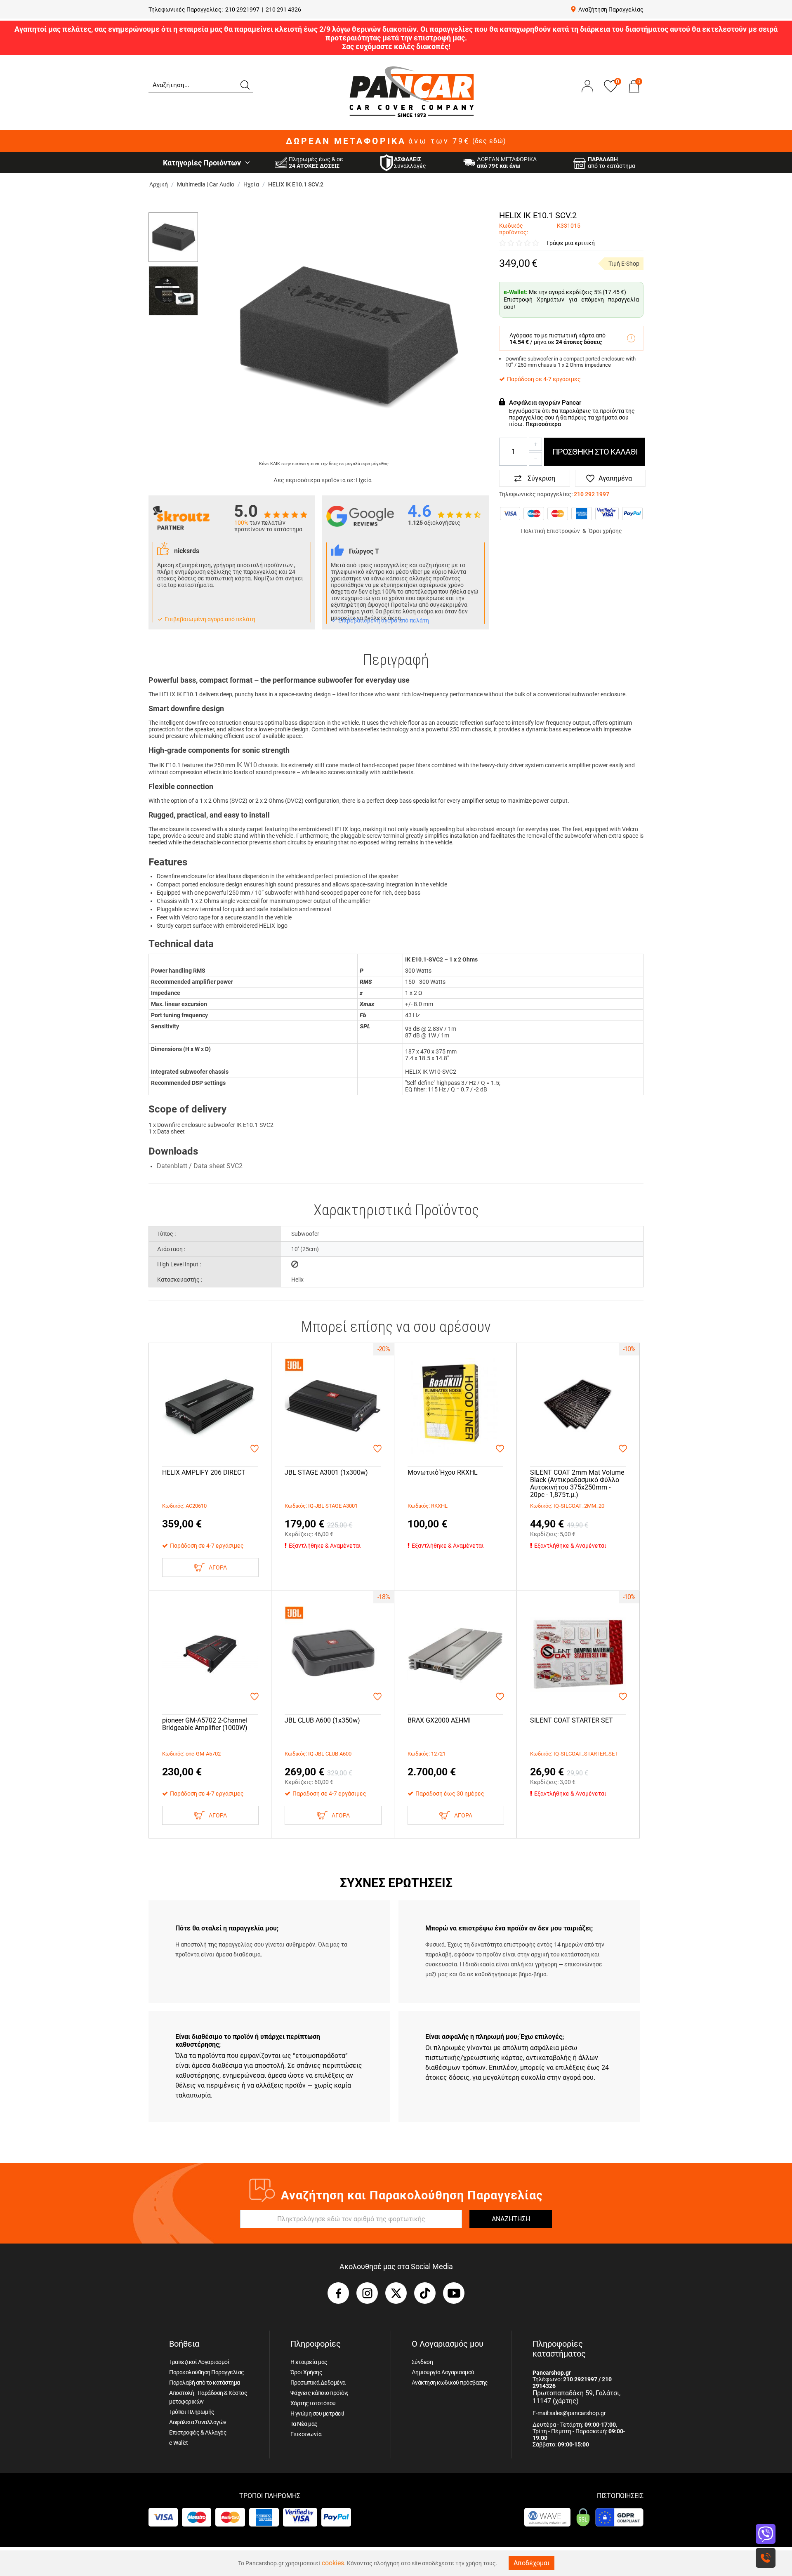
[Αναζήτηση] (245, 84)
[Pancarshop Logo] (412, 91)
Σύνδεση (422, 2362)
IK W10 (247, 765)
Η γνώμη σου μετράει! (317, 2413)
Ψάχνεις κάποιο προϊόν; (319, 2393)
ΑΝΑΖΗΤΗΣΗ (511, 2219)
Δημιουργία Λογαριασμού (443, 2372)
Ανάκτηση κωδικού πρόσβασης (450, 2383)
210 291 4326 (283, 9)
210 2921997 (242, 9)
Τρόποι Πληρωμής (192, 2412)
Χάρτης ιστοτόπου (313, 2403)
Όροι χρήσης (605, 531)
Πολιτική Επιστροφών (550, 531)
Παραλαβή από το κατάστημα (205, 2383)
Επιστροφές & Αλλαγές (198, 2432)
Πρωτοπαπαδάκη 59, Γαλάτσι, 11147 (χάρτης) (576, 2397)
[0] (634, 94)
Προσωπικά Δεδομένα (318, 2383)
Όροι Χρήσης (306, 2372)
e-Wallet (178, 2443)
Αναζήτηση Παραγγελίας (611, 9)
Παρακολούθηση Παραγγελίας (207, 2372)
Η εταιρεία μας (309, 2362)
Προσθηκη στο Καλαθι (595, 452)
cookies (333, 2563)
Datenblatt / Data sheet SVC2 (200, 1166)
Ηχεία (364, 480)
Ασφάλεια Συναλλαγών (198, 2422)
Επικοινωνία (306, 2434)
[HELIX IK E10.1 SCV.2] (346, 336)
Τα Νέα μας (304, 2424)
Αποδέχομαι (532, 2563)
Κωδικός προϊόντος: (514, 229)
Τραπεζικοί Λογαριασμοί (199, 2362)
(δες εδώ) (489, 141)
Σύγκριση (541, 478)
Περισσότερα (543, 424)
